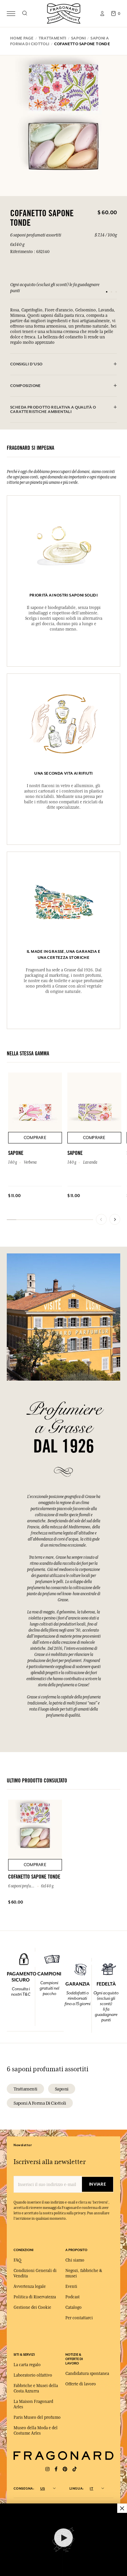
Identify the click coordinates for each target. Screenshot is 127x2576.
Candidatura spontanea (87, 2374)
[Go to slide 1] (107, 292)
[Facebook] (56, 2469)
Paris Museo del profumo (37, 2417)
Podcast (72, 2297)
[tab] (63, 364)
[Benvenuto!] (64, 13)
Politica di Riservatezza (35, 2297)
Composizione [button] (26, 386)
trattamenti (25, 2089)
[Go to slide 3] (116, 292)
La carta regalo (27, 2365)
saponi (62, 2089)
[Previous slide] (101, 1219)
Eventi (71, 2287)
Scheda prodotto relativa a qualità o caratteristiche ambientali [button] (53, 410)
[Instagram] (47, 2469)
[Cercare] (25, 13)
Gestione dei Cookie (32, 2307)
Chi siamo (75, 2260)
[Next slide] (115, 1219)
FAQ (17, 2260)
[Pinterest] (65, 2469)
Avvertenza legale (30, 2287)
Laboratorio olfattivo (33, 2375)
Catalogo (73, 2307)
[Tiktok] (75, 2469)
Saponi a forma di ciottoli (40, 2103)
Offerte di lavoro (81, 2384)
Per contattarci (79, 2318)
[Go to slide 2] (111, 292)
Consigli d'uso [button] (26, 364)
